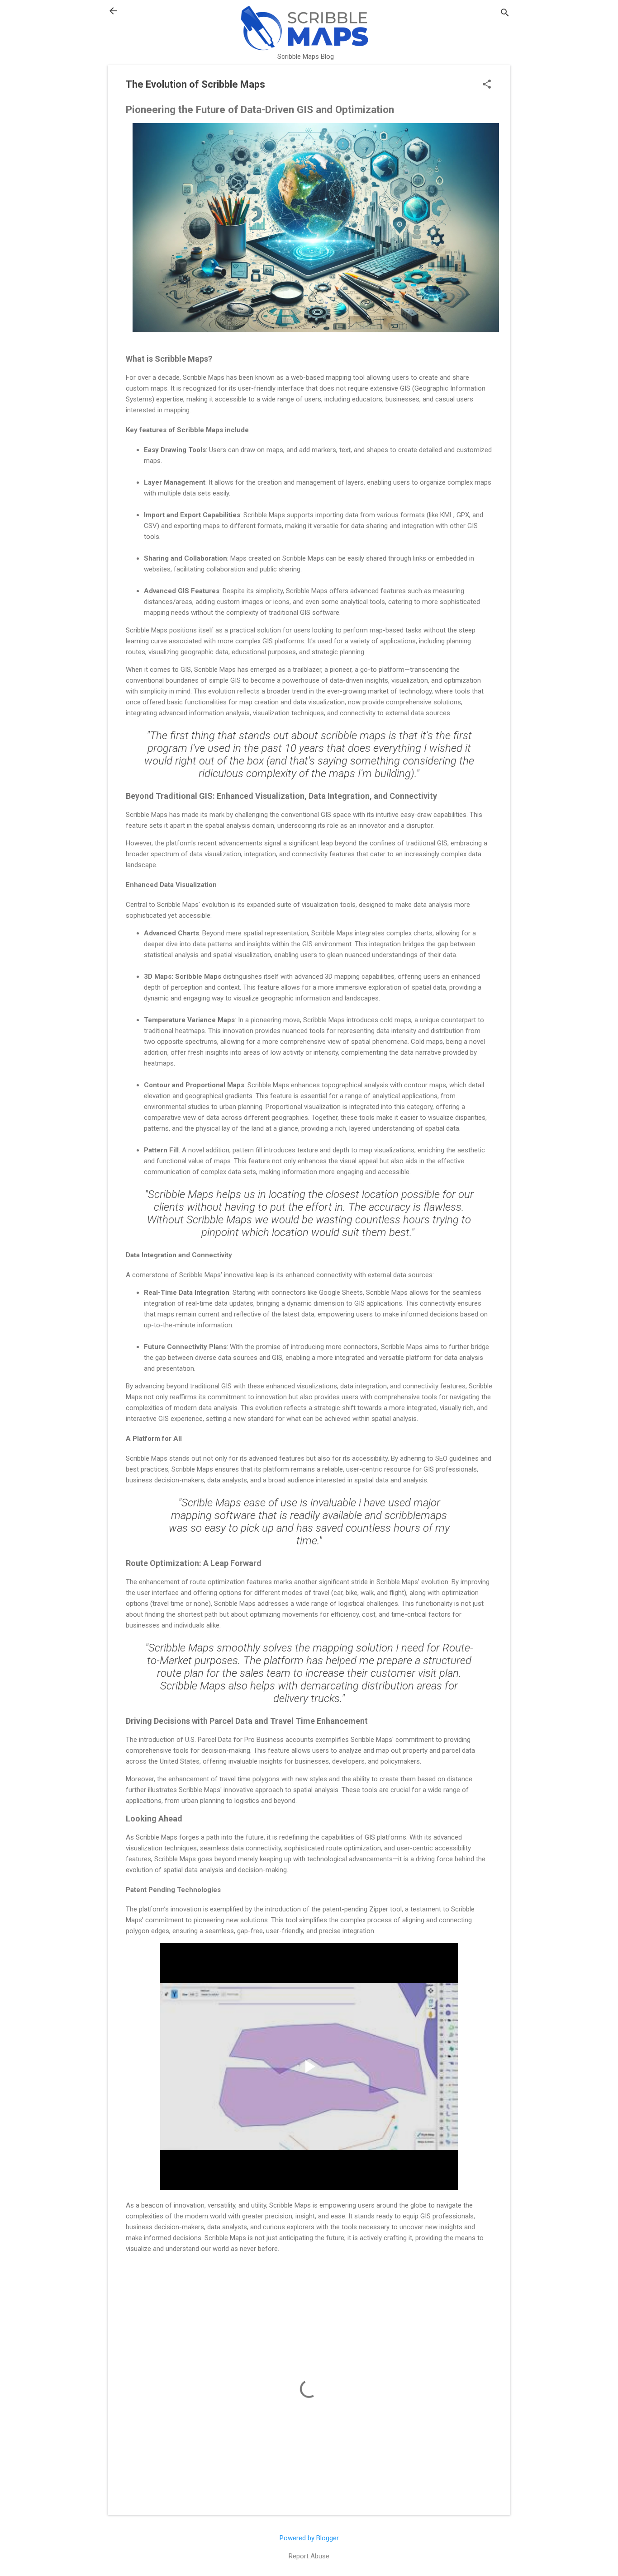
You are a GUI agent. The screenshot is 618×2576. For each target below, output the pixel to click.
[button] (487, 85)
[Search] (505, 14)
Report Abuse (309, 2556)
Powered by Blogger (309, 2538)
